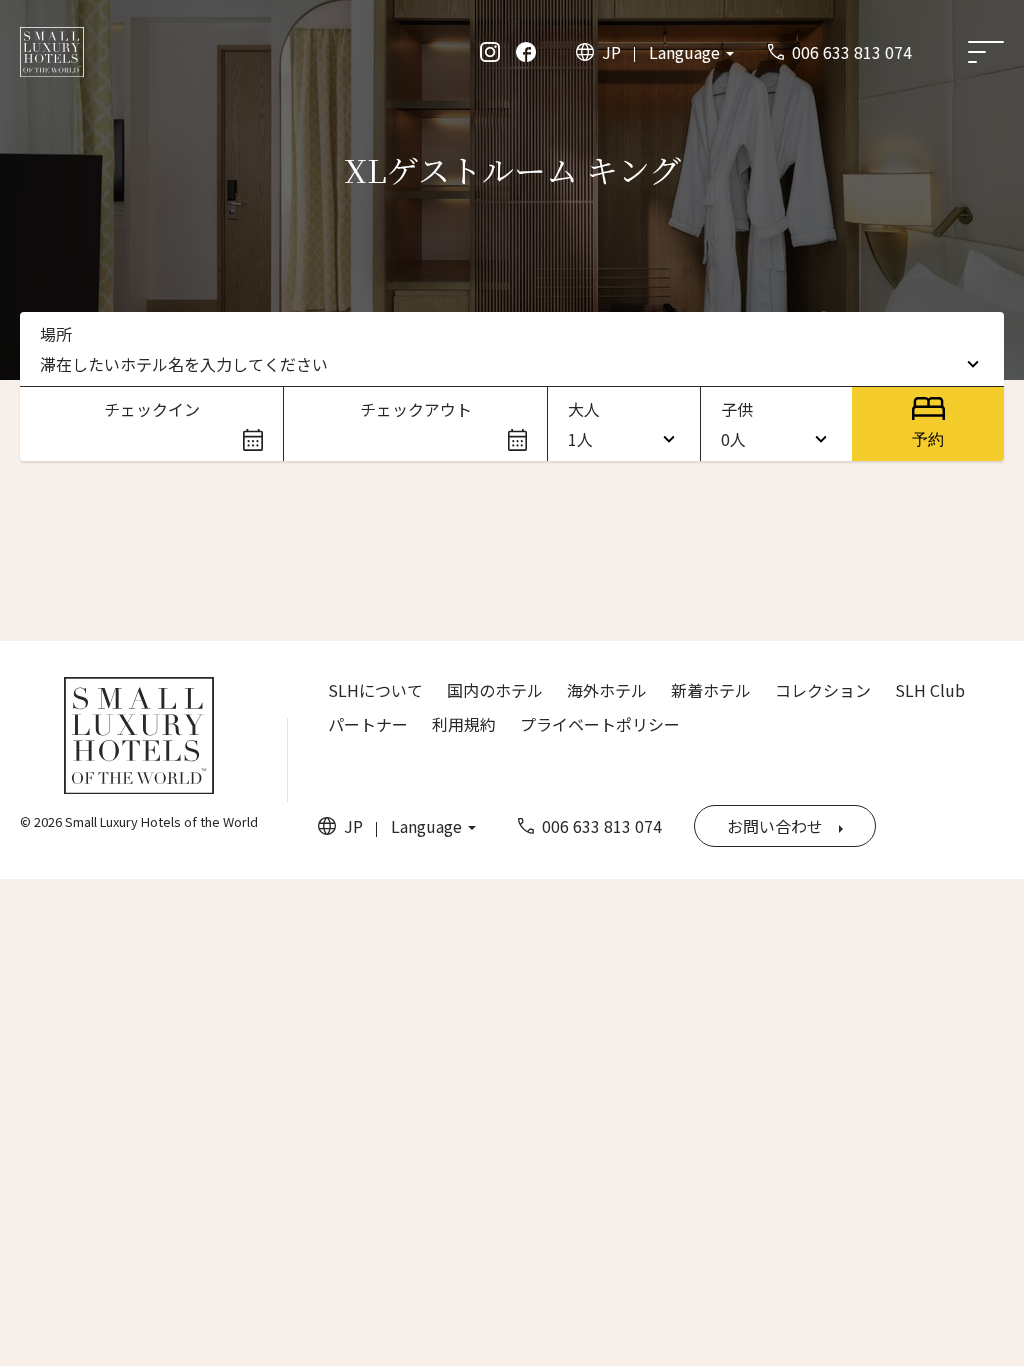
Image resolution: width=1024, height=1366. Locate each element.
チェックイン (152, 409)
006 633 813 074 (852, 52)
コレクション (823, 690)
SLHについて (375, 690)
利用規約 (464, 724)
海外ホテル (607, 690)
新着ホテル (711, 690)
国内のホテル (495, 690)
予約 (928, 439)
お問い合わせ (775, 826)
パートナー (368, 724)
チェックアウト (416, 409)
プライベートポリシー (600, 724)
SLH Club (930, 690)
